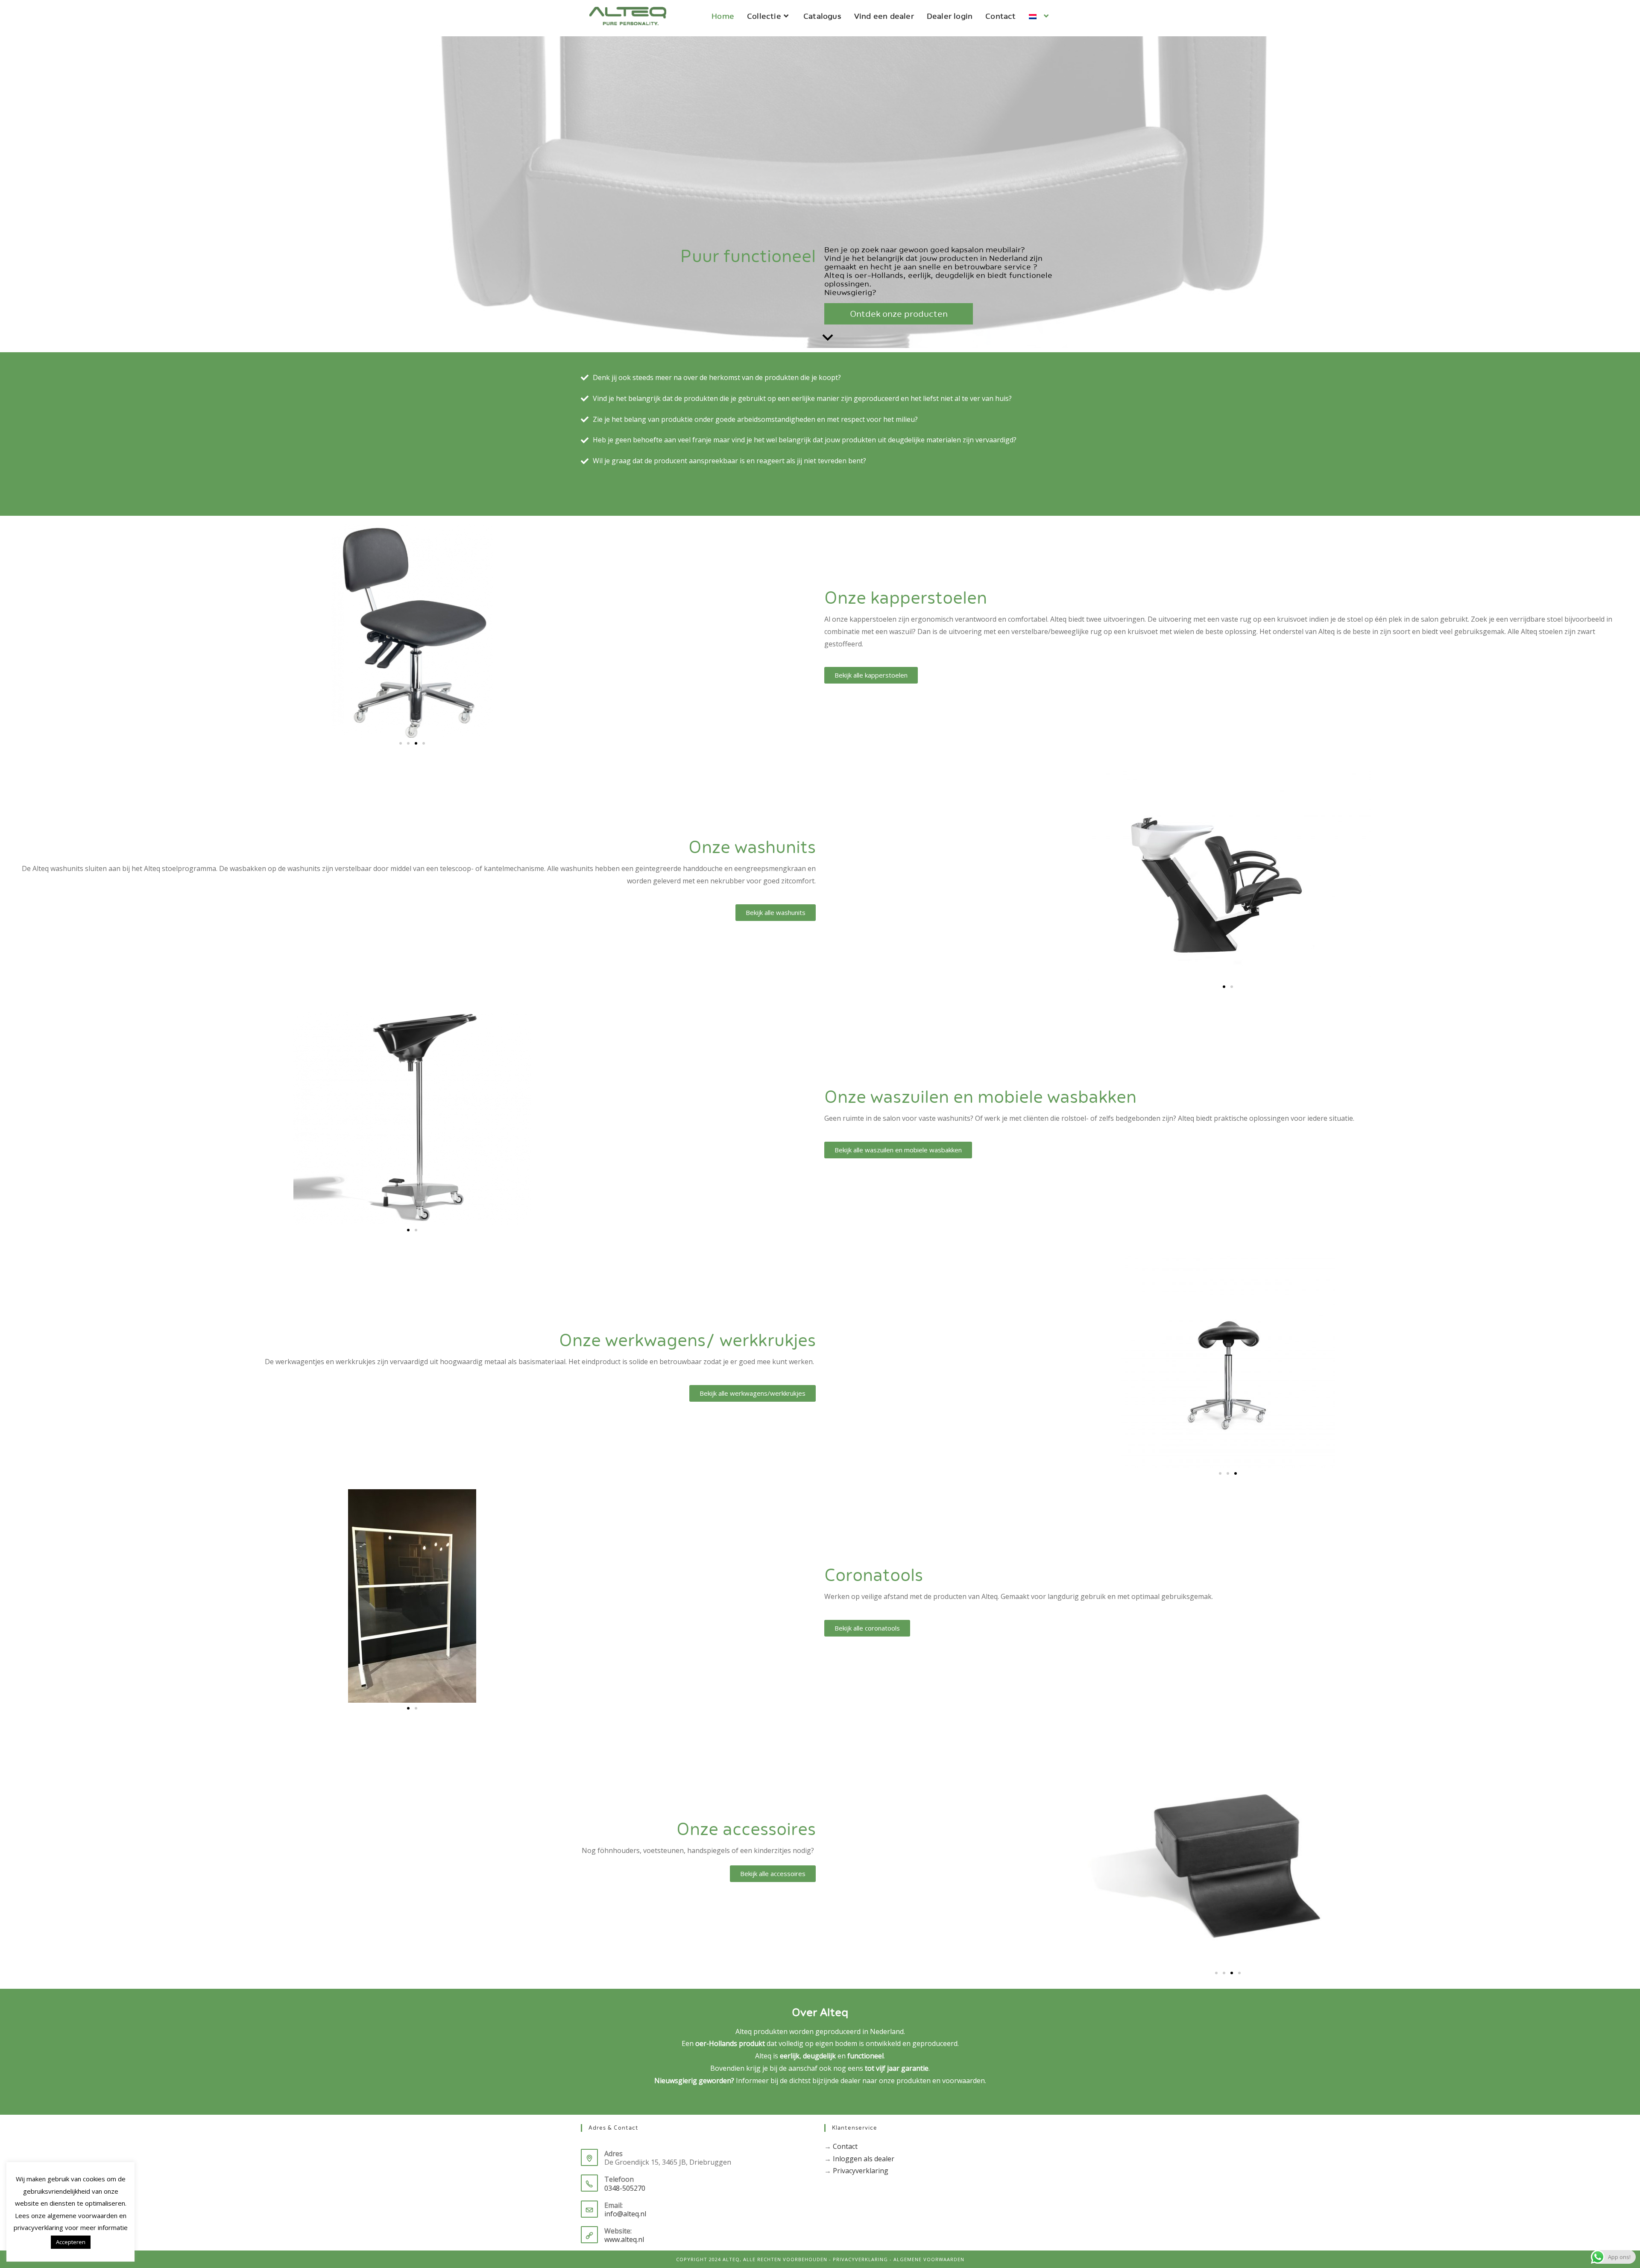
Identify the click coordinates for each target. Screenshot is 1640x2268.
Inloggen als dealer (864, 2159)
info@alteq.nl (625, 2214)
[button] (401, 743)
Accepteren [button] (71, 2242)
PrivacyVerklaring (860, 2259)
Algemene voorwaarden (929, 2259)
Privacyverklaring (861, 2171)
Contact (845, 2146)
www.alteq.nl (624, 2239)
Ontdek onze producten (899, 314)
